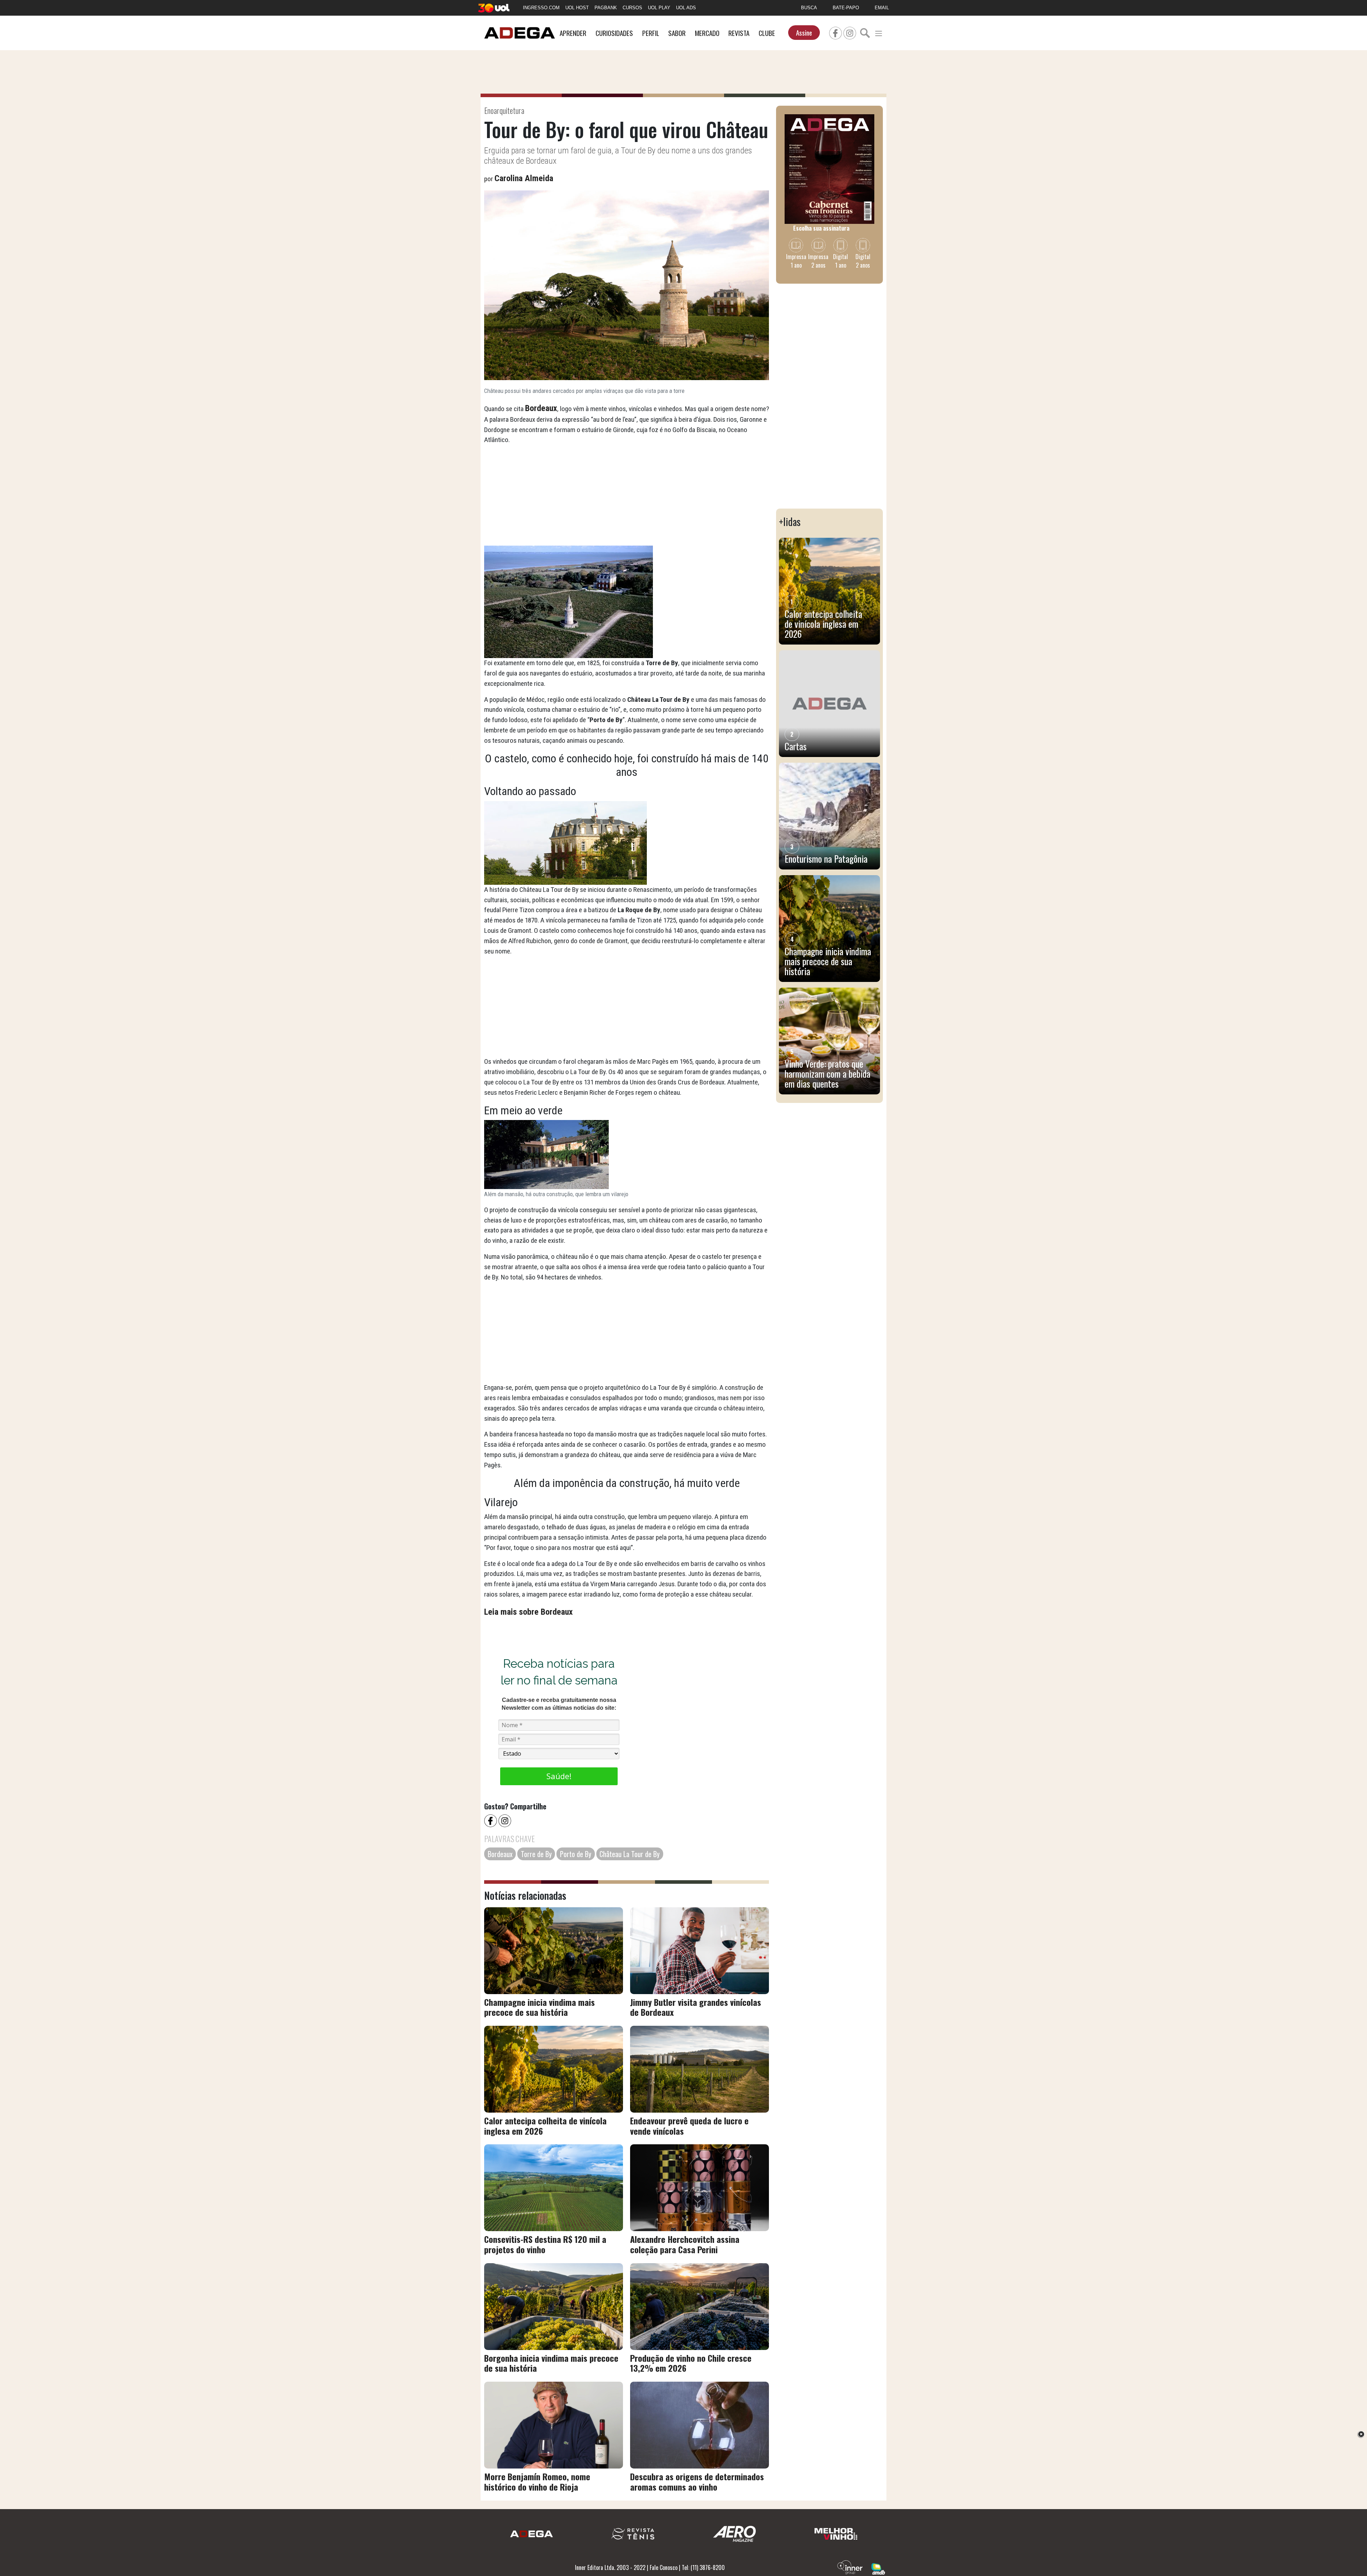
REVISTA (739, 33)
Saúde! (559, 1776)
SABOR (677, 33)
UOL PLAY (659, 8)
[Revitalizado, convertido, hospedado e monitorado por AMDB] (878, 2568)
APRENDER (573, 33)
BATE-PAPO (846, 8)
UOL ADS (686, 8)
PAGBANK (606, 8)
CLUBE (767, 33)
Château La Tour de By (630, 1854)
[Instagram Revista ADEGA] (850, 32)
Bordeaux (500, 1854)
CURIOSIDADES (614, 33)
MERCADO (707, 33)
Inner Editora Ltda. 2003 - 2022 (610, 2567)
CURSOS (632, 8)
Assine (804, 33)
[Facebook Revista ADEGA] (836, 32)
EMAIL (882, 8)
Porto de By (576, 1854)
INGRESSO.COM (541, 8)
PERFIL (651, 33)
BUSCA (809, 8)
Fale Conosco (664, 2567)
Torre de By (536, 1854)
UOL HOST (577, 8)
